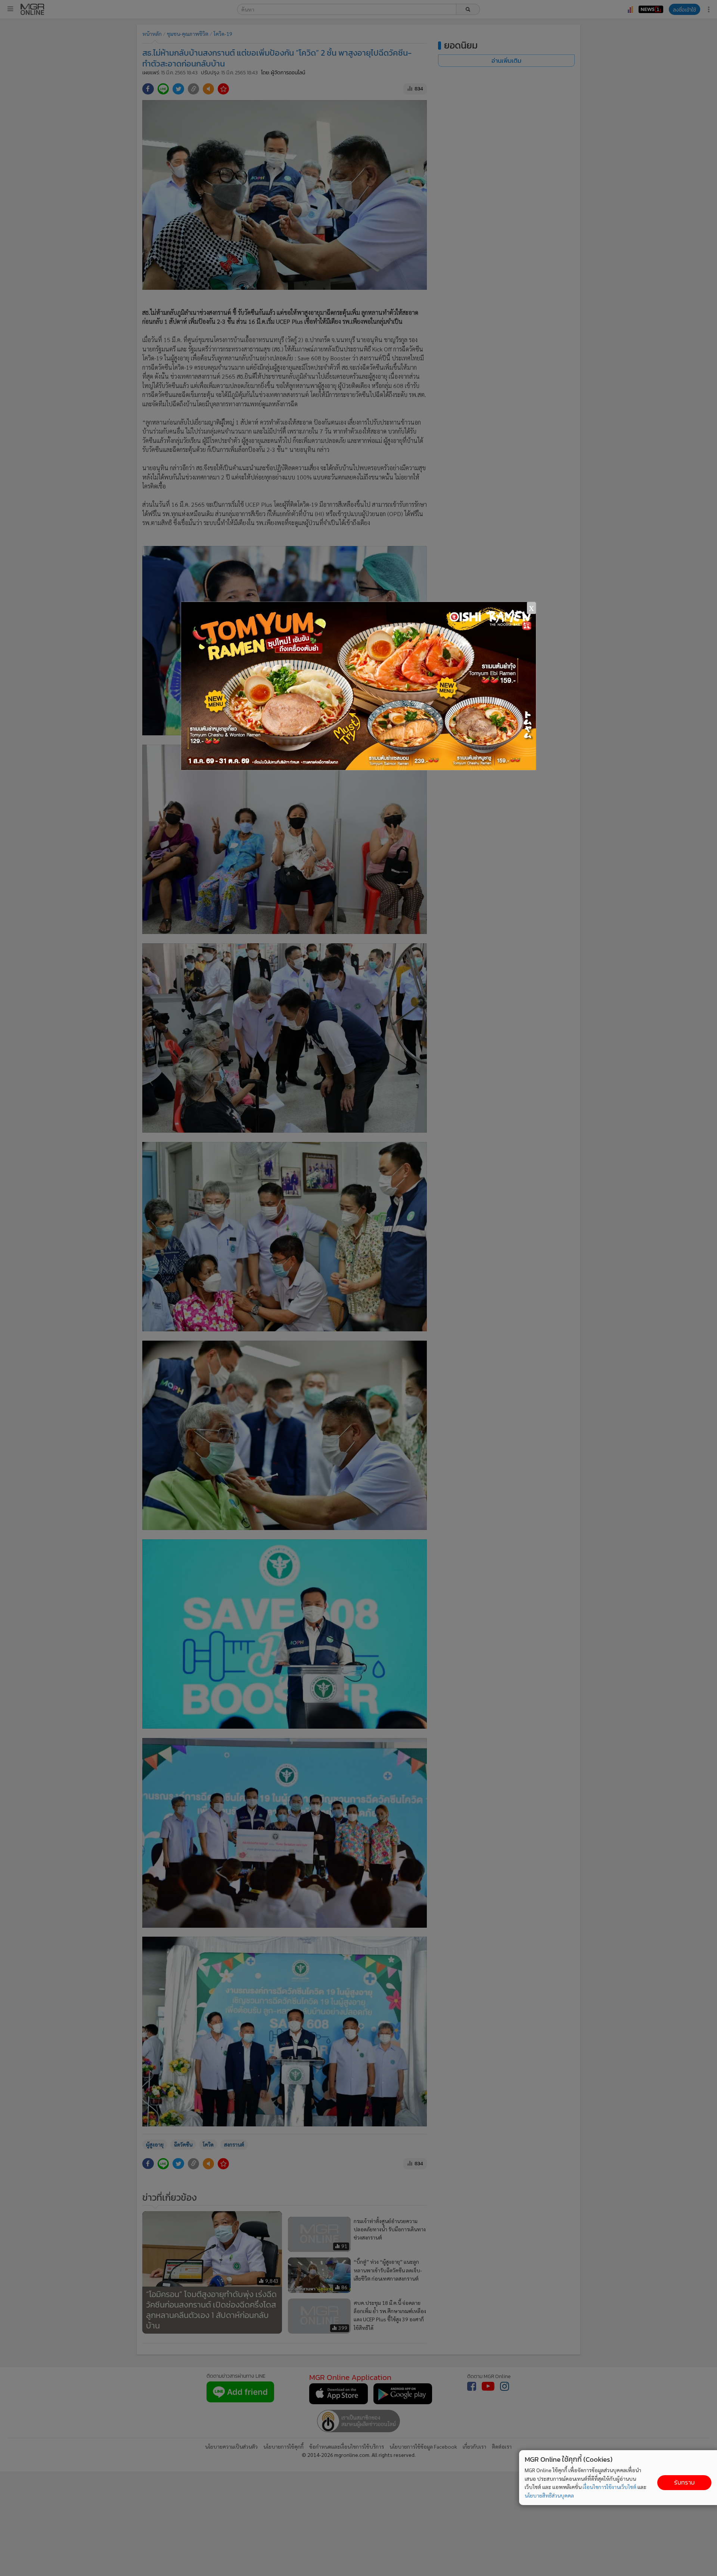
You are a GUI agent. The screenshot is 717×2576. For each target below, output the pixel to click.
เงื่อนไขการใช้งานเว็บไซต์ (609, 2487)
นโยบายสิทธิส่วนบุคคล (549, 2495)
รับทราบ (684, 2482)
